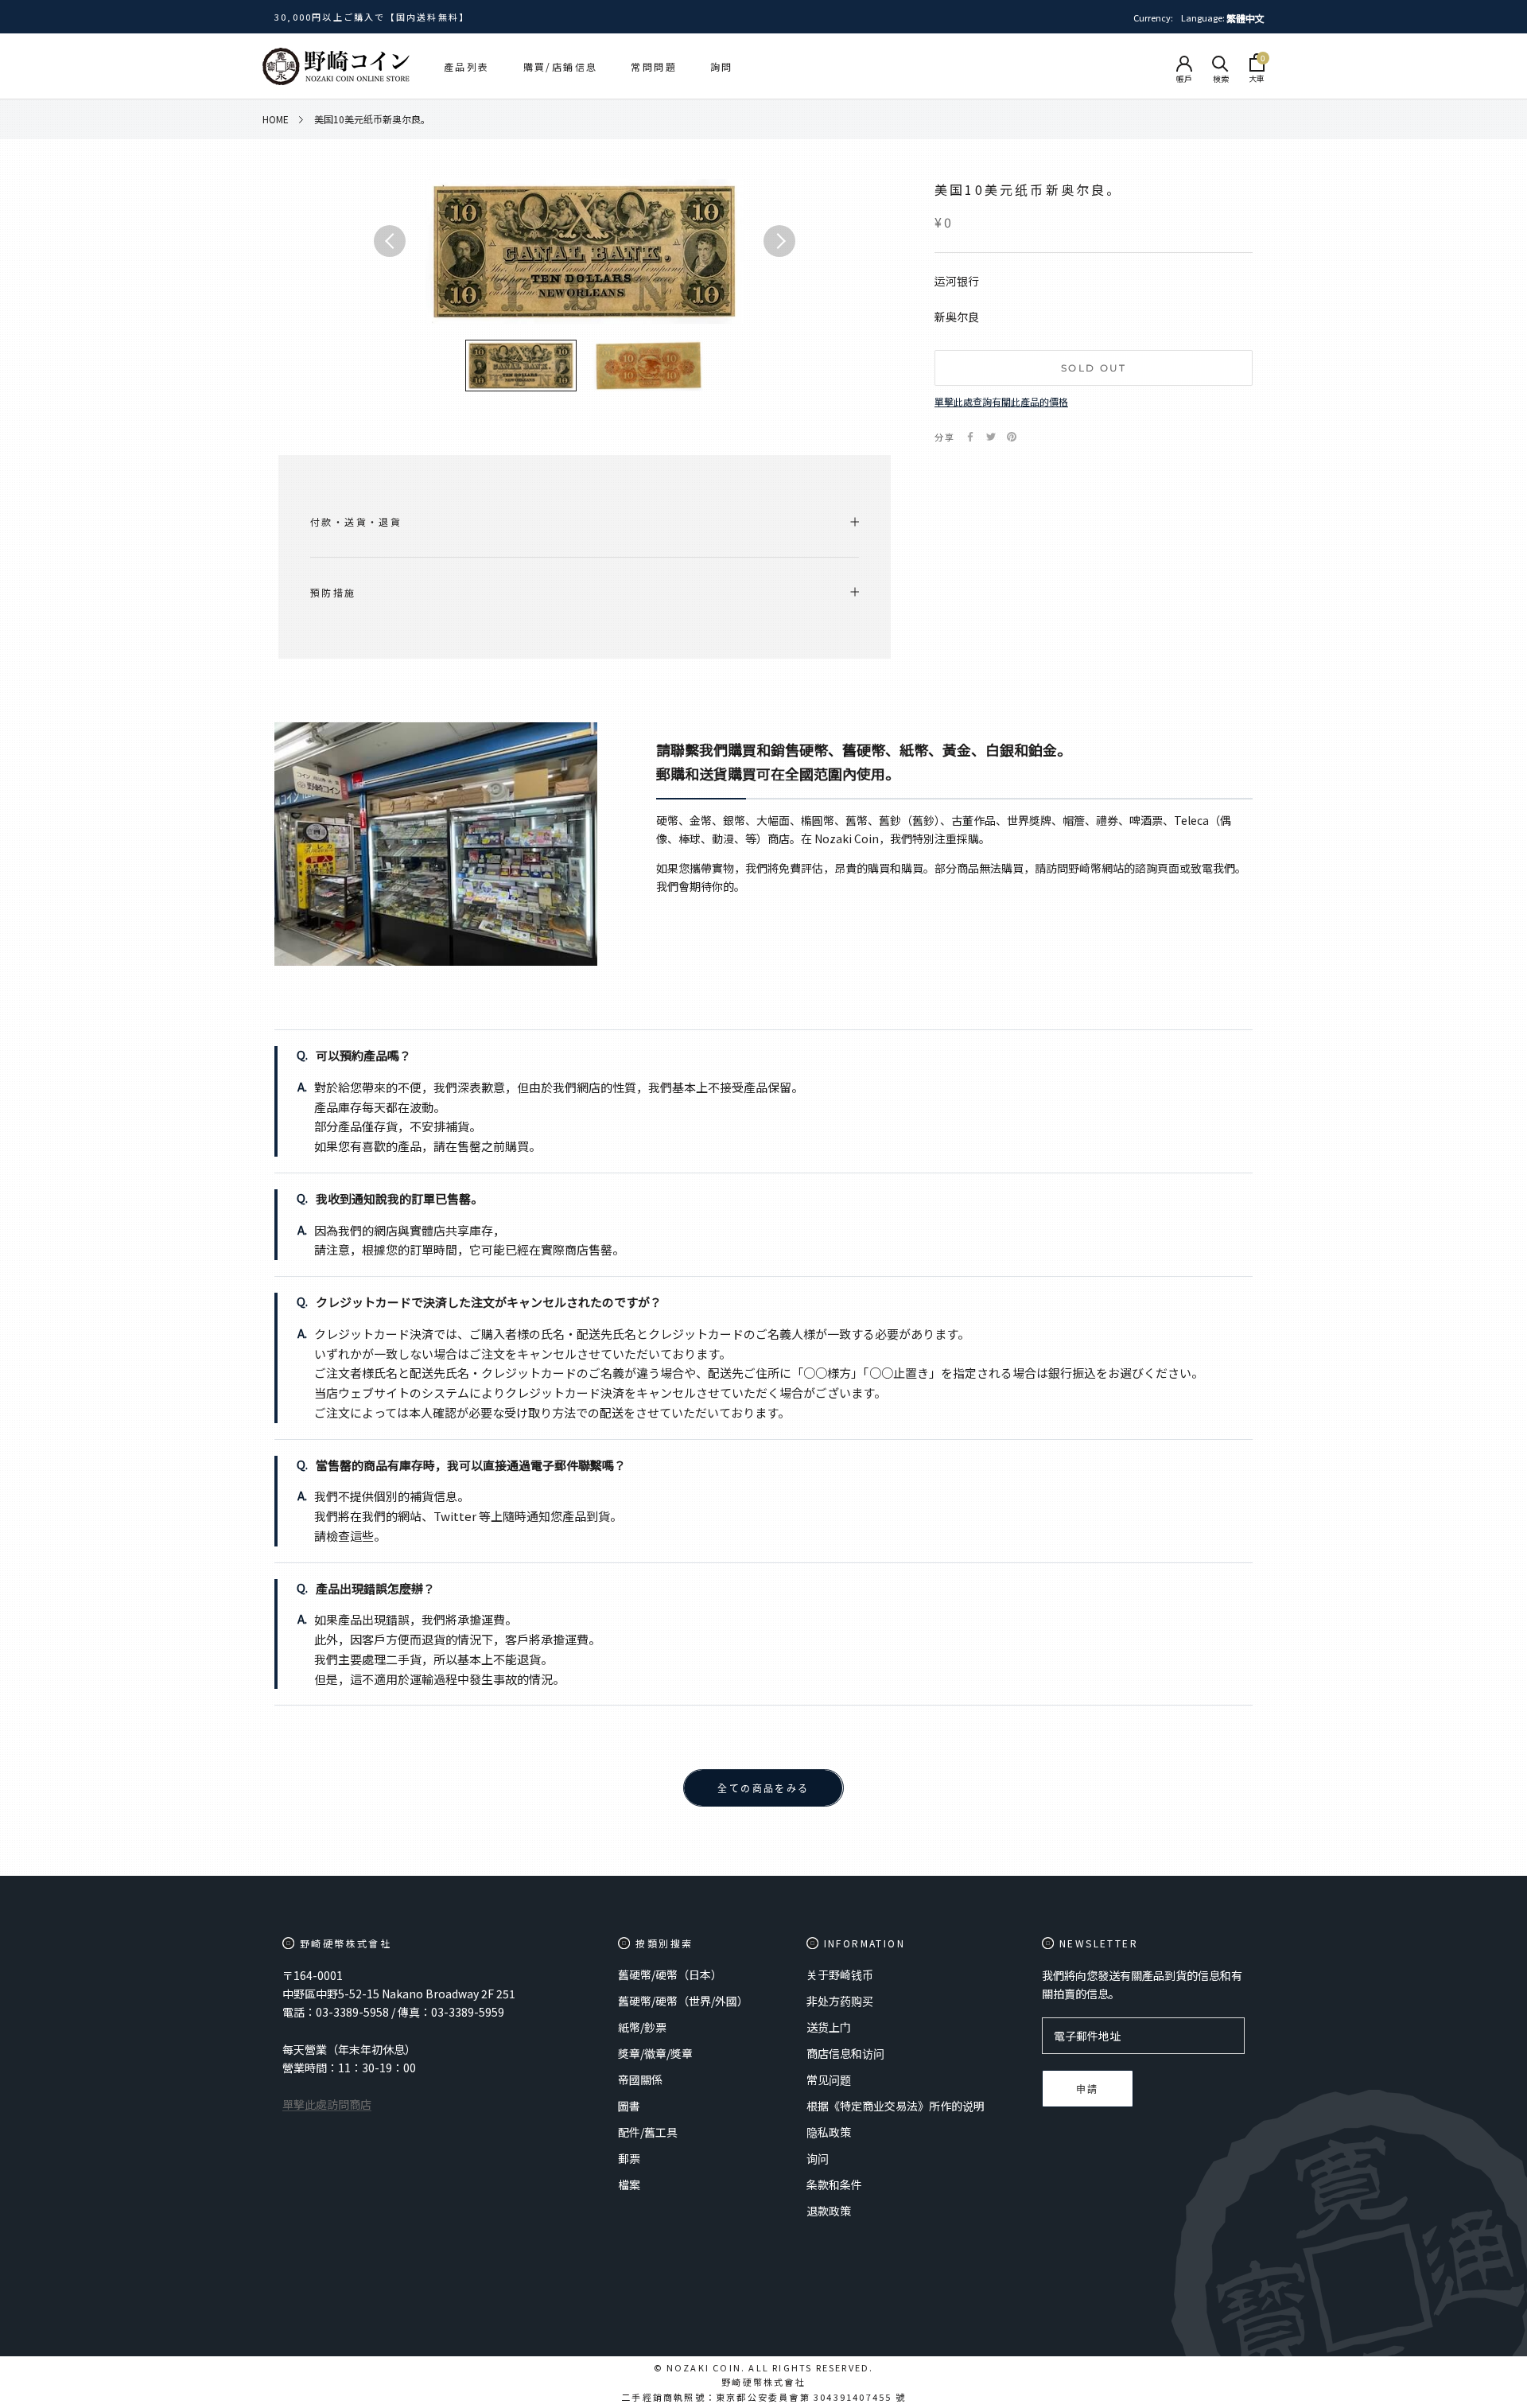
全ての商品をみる (763, 1789)
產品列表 (467, 66)
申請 (1088, 2089)
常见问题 (829, 2079)
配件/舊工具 (648, 2132)
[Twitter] (991, 437)
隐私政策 (829, 2132)
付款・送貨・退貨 (356, 521)
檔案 (629, 2184)
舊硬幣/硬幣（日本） (670, 1974)
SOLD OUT (1094, 368)
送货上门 (829, 2027)
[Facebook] (970, 437)
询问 (818, 2158)
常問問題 (654, 66)
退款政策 (829, 2211)
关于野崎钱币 (840, 1974)
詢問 (722, 66)
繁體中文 (1245, 18)
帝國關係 (640, 2079)
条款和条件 (834, 2184)
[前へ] (390, 241)
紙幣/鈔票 (642, 2027)
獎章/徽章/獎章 (655, 2053)
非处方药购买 (840, 2001)
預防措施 (333, 592)
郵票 (629, 2158)
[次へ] (779, 241)
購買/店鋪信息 (561, 66)
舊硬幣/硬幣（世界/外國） (683, 2001)
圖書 (629, 2106)
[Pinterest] (1012, 437)
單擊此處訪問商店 (327, 2104)
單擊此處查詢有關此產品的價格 (1001, 401)
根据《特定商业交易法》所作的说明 (896, 2106)
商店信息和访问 (845, 2053)
